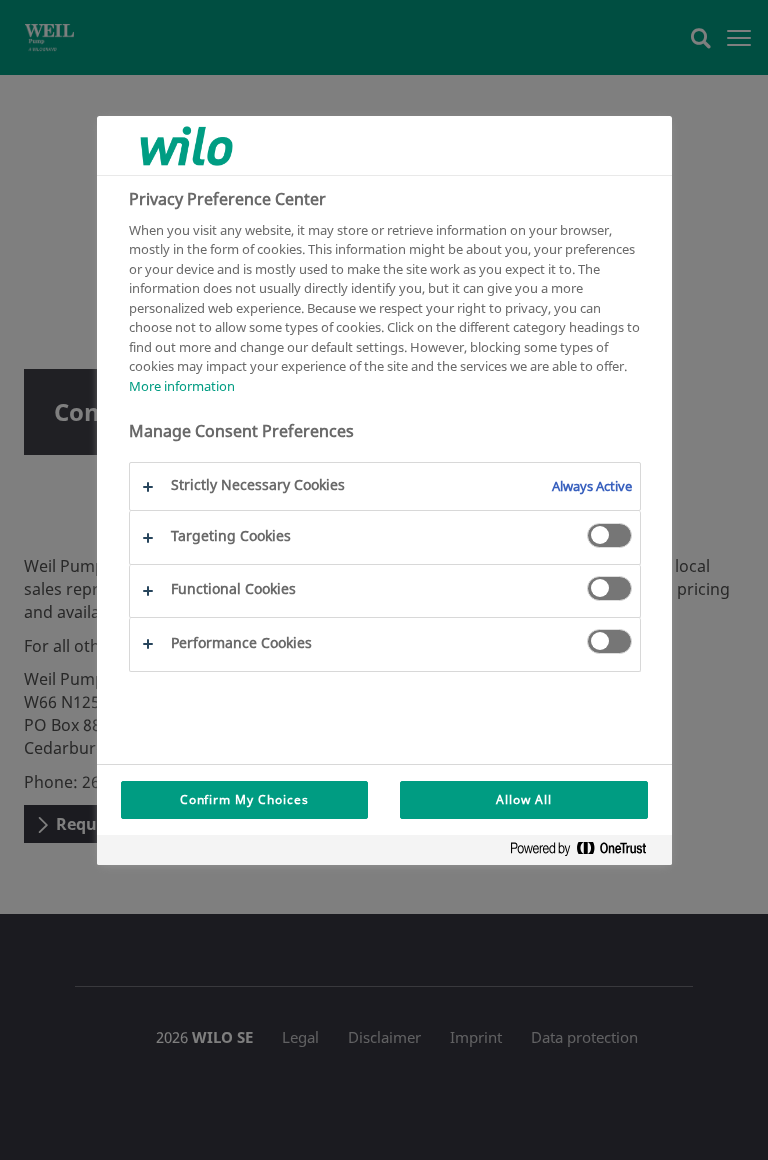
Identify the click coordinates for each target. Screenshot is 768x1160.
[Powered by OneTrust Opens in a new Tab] (586, 852)
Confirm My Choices (244, 799)
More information (182, 386)
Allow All (524, 799)
